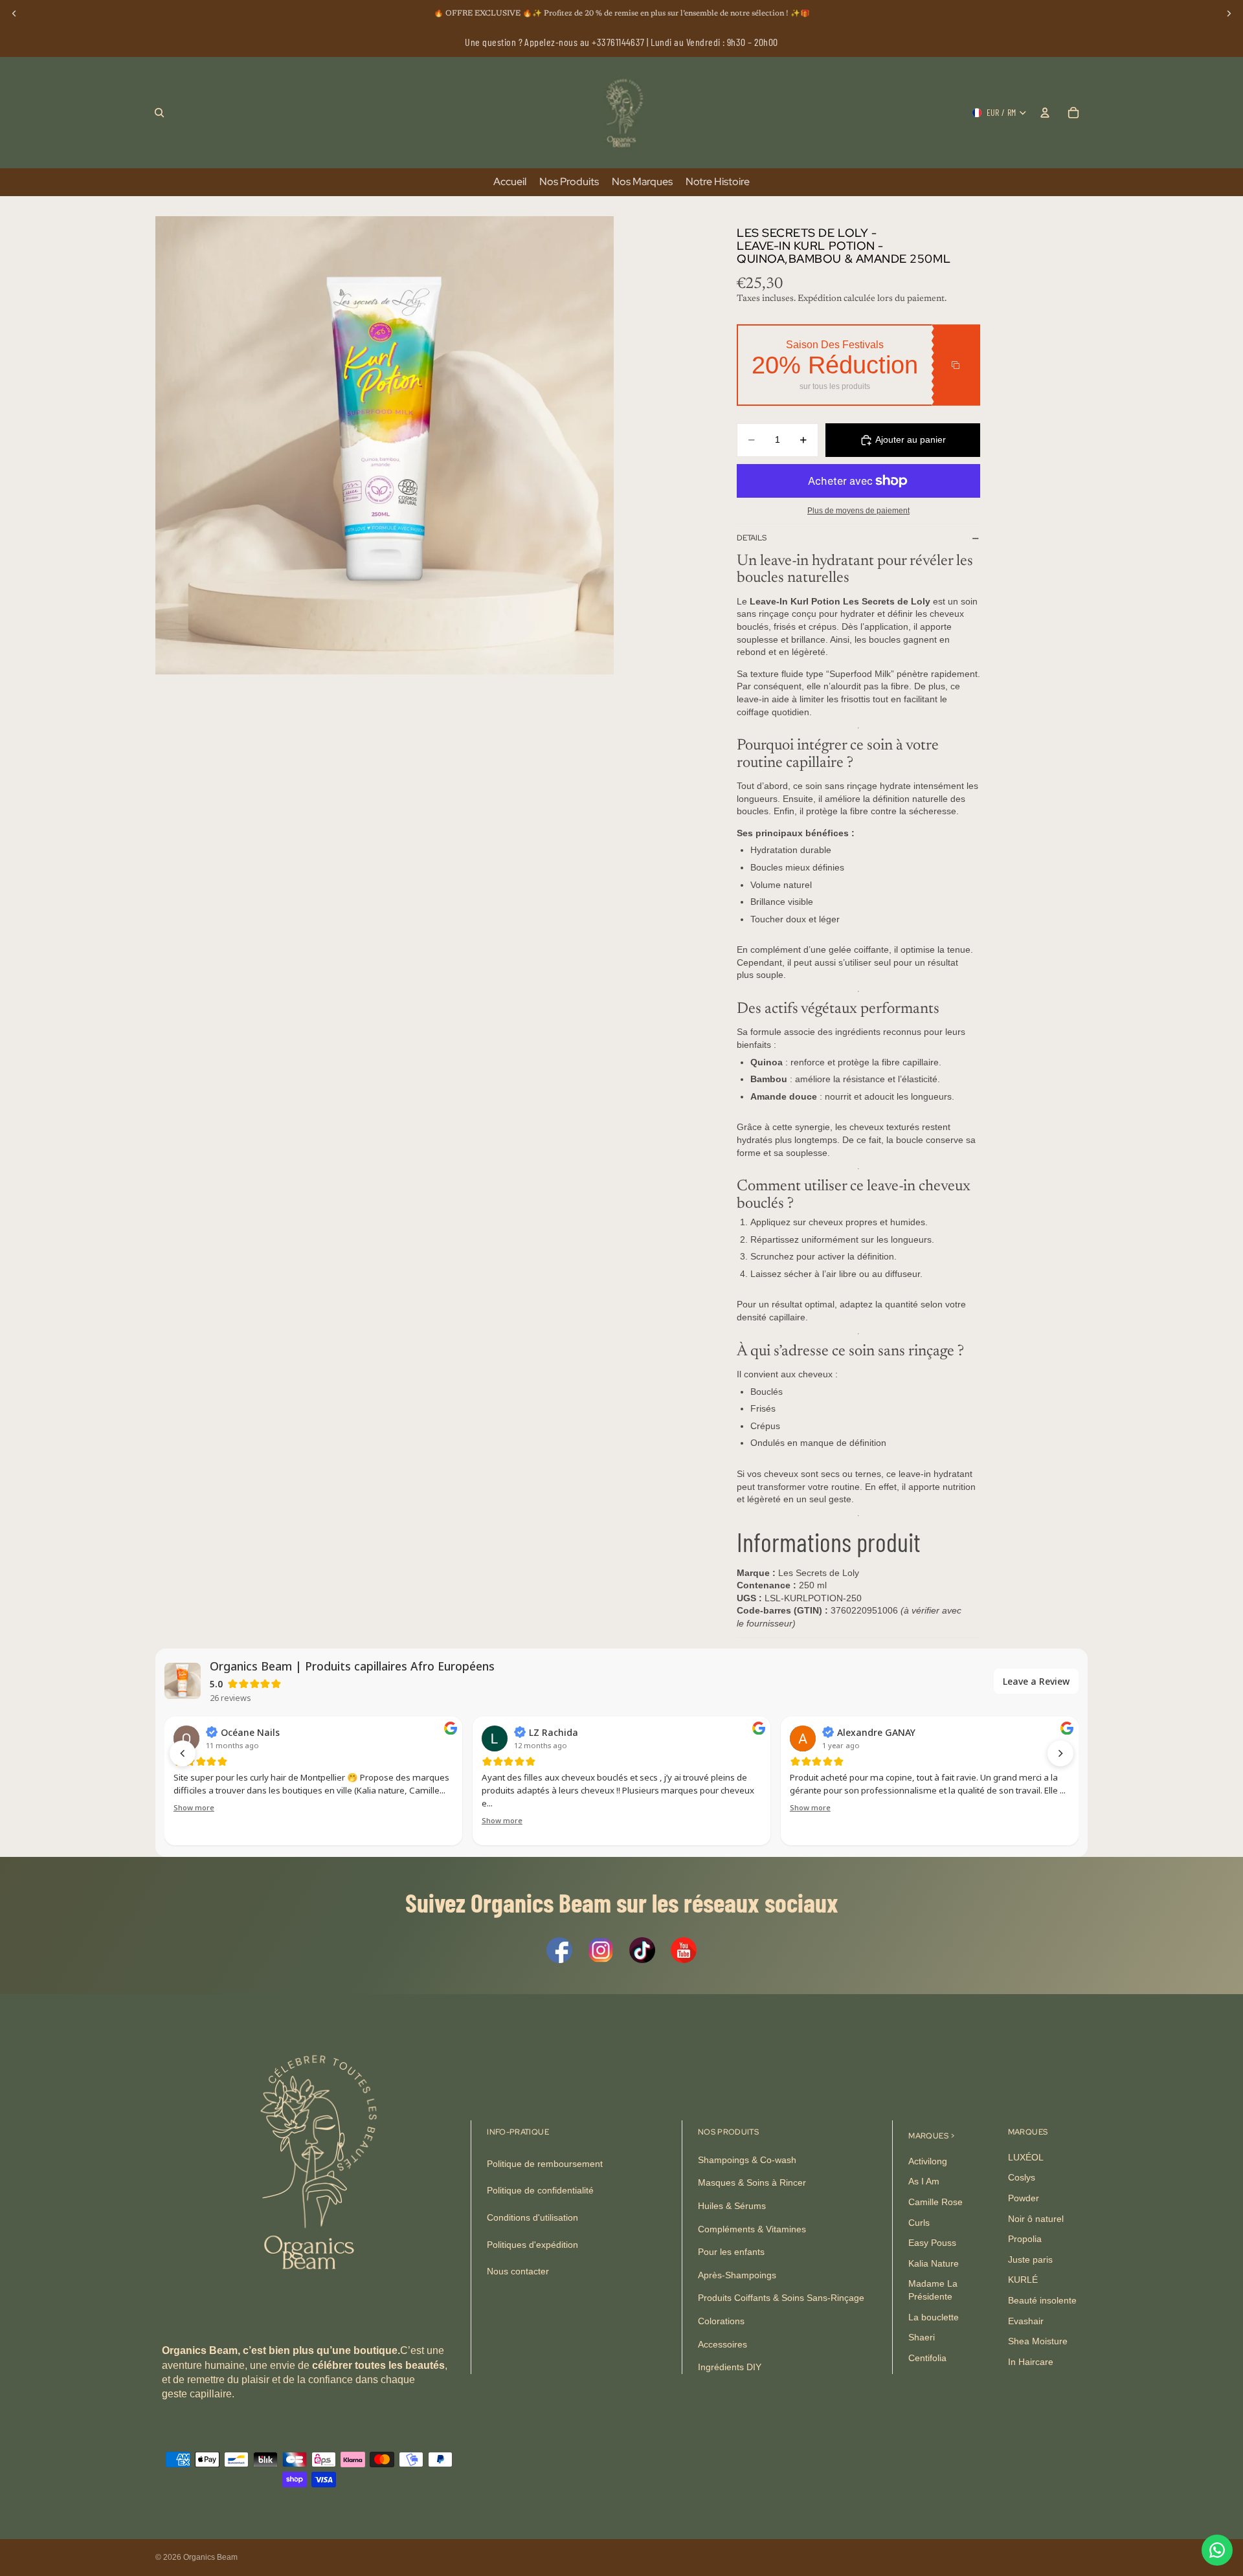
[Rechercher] (159, 113)
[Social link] (559, 1950)
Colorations (721, 2321)
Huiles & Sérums (732, 2206)
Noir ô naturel (1036, 2219)
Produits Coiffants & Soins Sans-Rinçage (781, 2298)
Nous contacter (518, 2271)
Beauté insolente (1042, 2300)
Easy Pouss (932, 2243)
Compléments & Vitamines (752, 2229)
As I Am (924, 2182)
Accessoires (722, 2344)
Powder (1024, 2198)
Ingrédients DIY (730, 2367)
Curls (919, 2223)
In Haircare (1031, 2362)
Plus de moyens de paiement (858, 510)
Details (752, 538)
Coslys (1022, 2178)
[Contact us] (1217, 2550)
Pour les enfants (731, 2252)
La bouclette (934, 2317)
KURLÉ (1023, 2280)
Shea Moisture (1038, 2341)
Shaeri (922, 2337)
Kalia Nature (934, 2263)
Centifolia (927, 2358)
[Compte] (1045, 113)
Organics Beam (210, 2557)
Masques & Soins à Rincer (752, 2183)
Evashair (1026, 2321)
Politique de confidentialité (540, 2191)
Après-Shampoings (737, 2275)
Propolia (1025, 2239)
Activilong (928, 2161)
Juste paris (1030, 2260)
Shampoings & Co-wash (747, 2160)
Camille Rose (935, 2202)
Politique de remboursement (545, 2164)
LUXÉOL (1026, 2157)
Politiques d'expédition (532, 2245)
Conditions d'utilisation (532, 2217)
